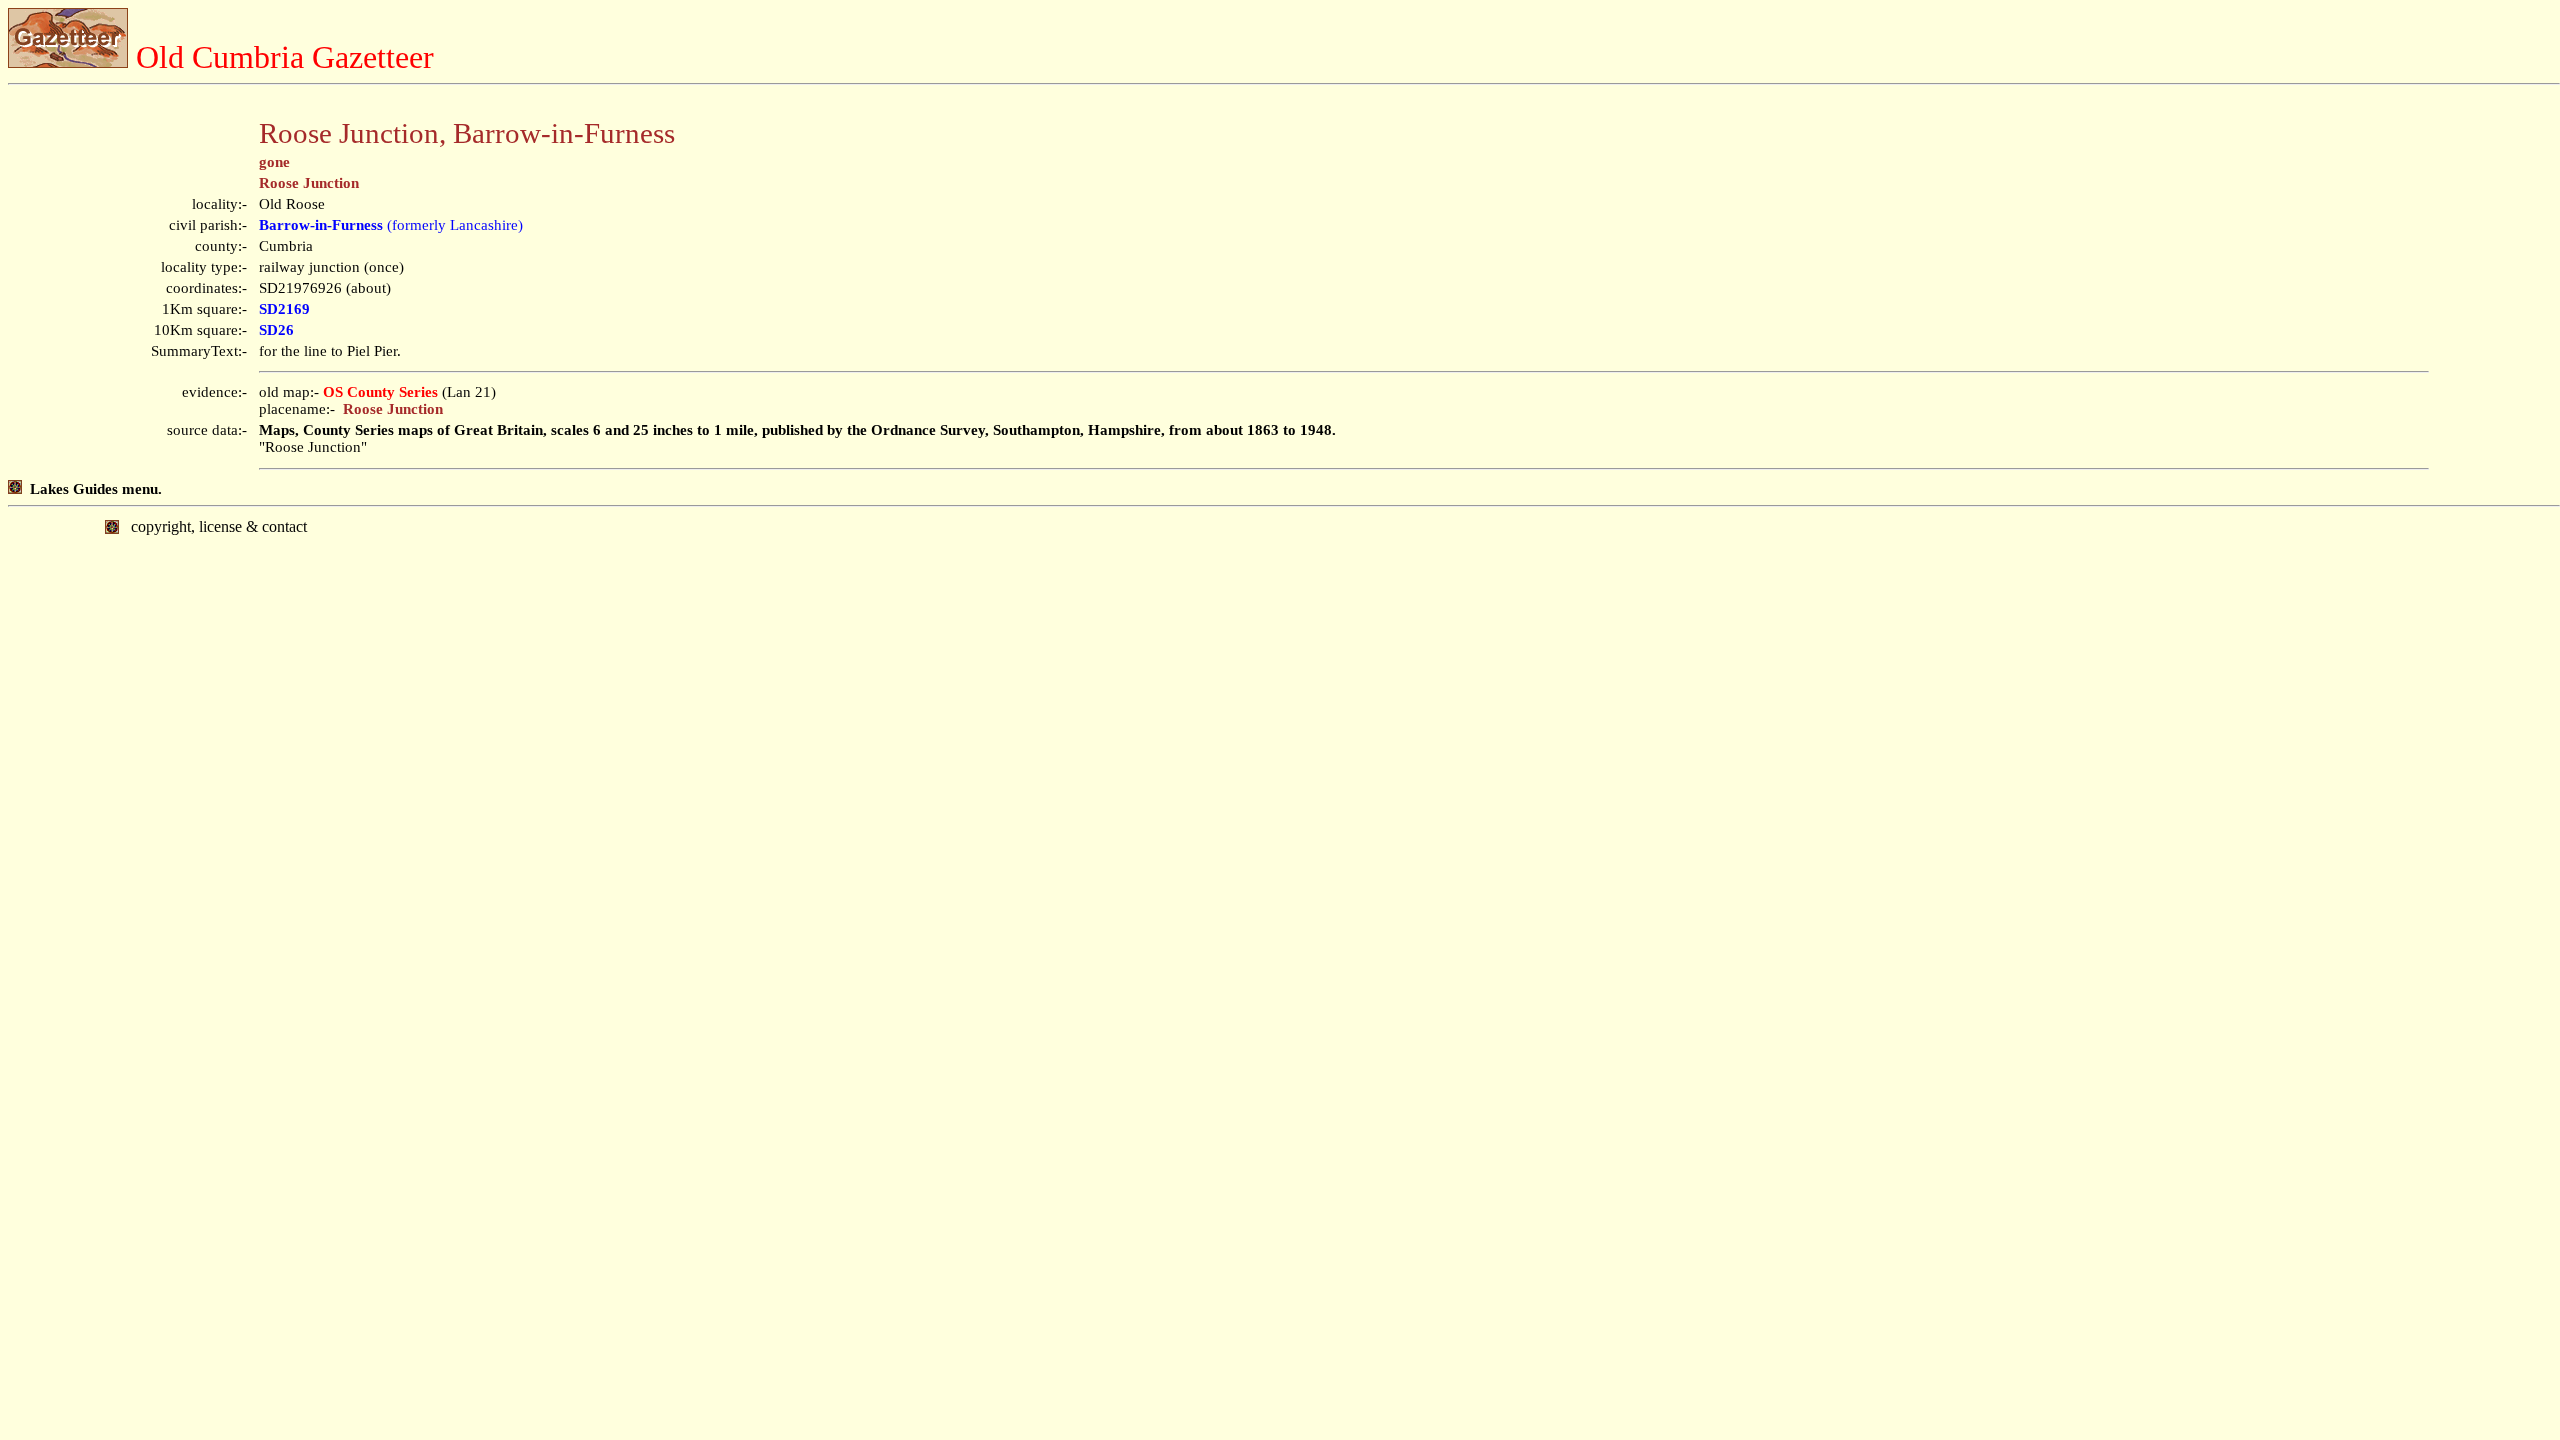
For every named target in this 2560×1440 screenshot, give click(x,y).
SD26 (276, 330)
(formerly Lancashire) (391, 225)
